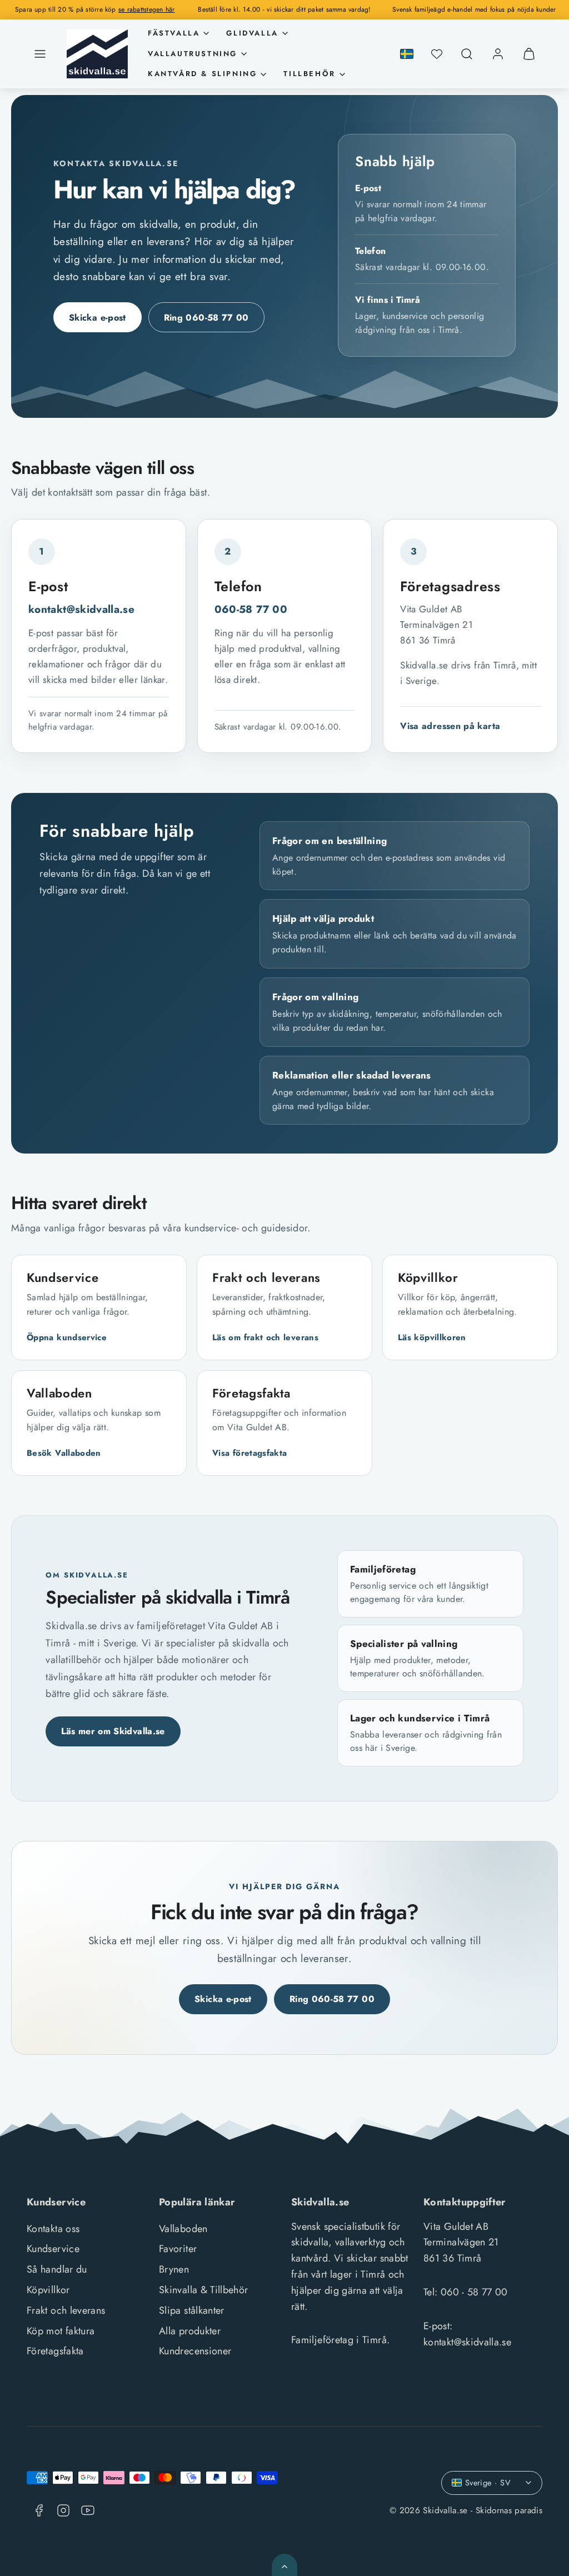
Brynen (174, 2269)
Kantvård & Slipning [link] (202, 74)
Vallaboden (183, 2229)
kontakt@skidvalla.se (81, 609)
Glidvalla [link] (252, 33)
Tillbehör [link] (309, 74)
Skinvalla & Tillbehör (204, 2290)
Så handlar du (57, 2269)
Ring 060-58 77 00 (206, 318)
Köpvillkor (48, 2290)
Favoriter (178, 2249)
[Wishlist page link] (437, 54)
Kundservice (53, 2249)
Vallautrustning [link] (193, 54)
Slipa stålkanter (192, 2310)
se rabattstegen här (147, 9)
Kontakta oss (53, 2229)
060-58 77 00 (251, 609)
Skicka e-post (98, 318)
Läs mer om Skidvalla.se (113, 1731)
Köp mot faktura (61, 2331)
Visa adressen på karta (450, 726)
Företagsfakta (55, 2351)
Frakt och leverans (66, 2310)
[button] (40, 54)
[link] (498, 54)
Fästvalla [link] (174, 33)
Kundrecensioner (195, 2351)
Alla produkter (190, 2331)
